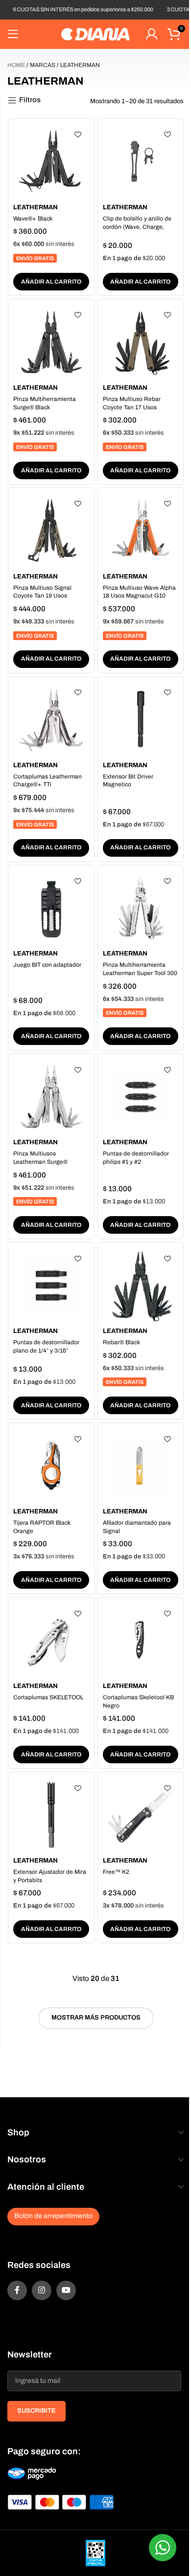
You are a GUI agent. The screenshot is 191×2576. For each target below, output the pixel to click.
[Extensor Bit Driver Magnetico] (141, 720)
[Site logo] (95, 34)
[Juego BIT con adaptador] (51, 908)
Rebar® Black (121, 1342)
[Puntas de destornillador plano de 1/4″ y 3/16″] (51, 1285)
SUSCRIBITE (36, 2411)
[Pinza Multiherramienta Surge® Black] (51, 342)
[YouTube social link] (66, 2290)
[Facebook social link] (17, 2290)
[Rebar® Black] (141, 1285)
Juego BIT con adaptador (47, 965)
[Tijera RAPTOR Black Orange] (51, 1466)
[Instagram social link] (42, 2290)
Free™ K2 (116, 1872)
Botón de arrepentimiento (53, 2216)
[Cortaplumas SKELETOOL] (51, 1640)
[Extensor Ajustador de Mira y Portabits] (51, 1815)
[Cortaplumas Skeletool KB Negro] (141, 1640)
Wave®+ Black (33, 219)
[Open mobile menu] (13, 34)
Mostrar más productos (96, 2018)
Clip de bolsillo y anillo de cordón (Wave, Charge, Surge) (137, 227)
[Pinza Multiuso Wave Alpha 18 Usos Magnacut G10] (141, 531)
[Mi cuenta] (151, 34)
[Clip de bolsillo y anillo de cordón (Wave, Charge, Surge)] (141, 162)
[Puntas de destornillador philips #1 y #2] (141, 1097)
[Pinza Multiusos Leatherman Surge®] (51, 1097)
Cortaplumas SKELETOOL (48, 1697)
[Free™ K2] (141, 1815)
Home (16, 65)
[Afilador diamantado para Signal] (141, 1466)
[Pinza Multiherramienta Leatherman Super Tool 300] (141, 908)
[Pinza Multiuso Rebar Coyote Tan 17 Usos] (141, 342)
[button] (51, 282)
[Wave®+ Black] (51, 162)
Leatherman (36, 207)
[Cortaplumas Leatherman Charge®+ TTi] (51, 720)
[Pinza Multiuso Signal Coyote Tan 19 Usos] (51, 531)
